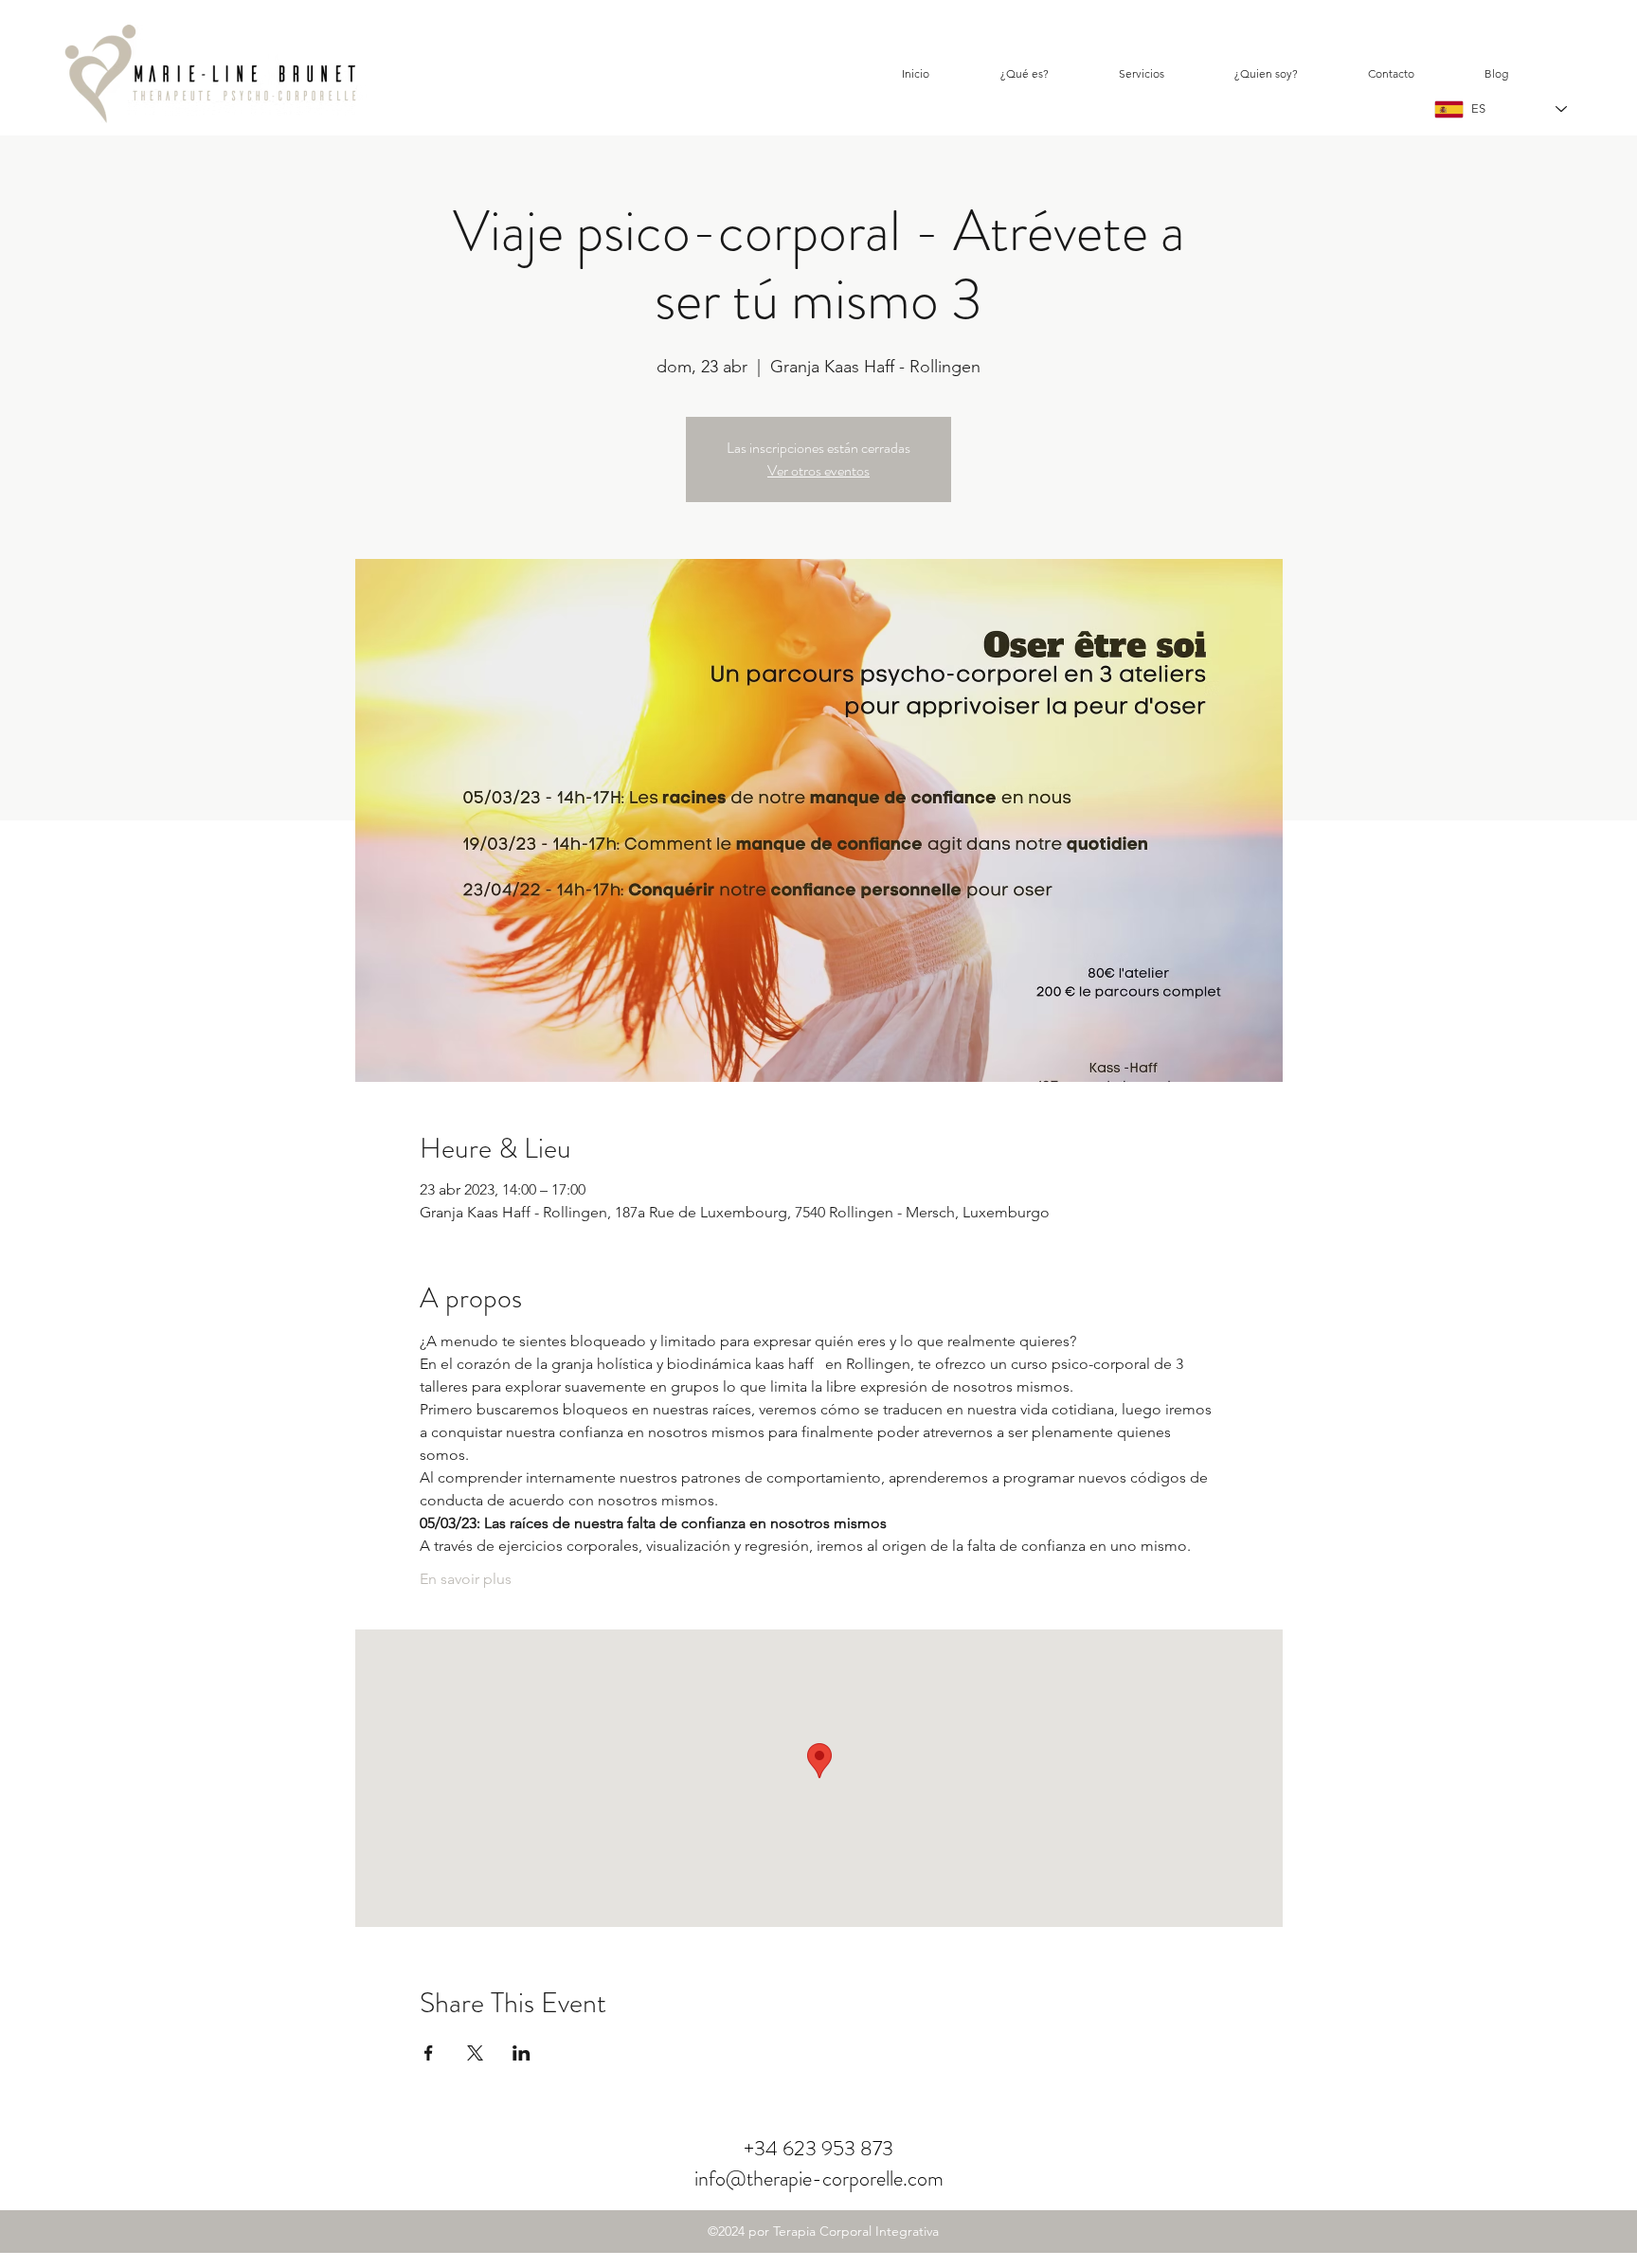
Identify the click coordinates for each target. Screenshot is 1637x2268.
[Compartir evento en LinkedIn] (522, 2053)
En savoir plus (466, 1579)
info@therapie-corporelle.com (819, 2178)
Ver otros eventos (818, 470)
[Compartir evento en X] (475, 2053)
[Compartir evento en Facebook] (429, 2053)
